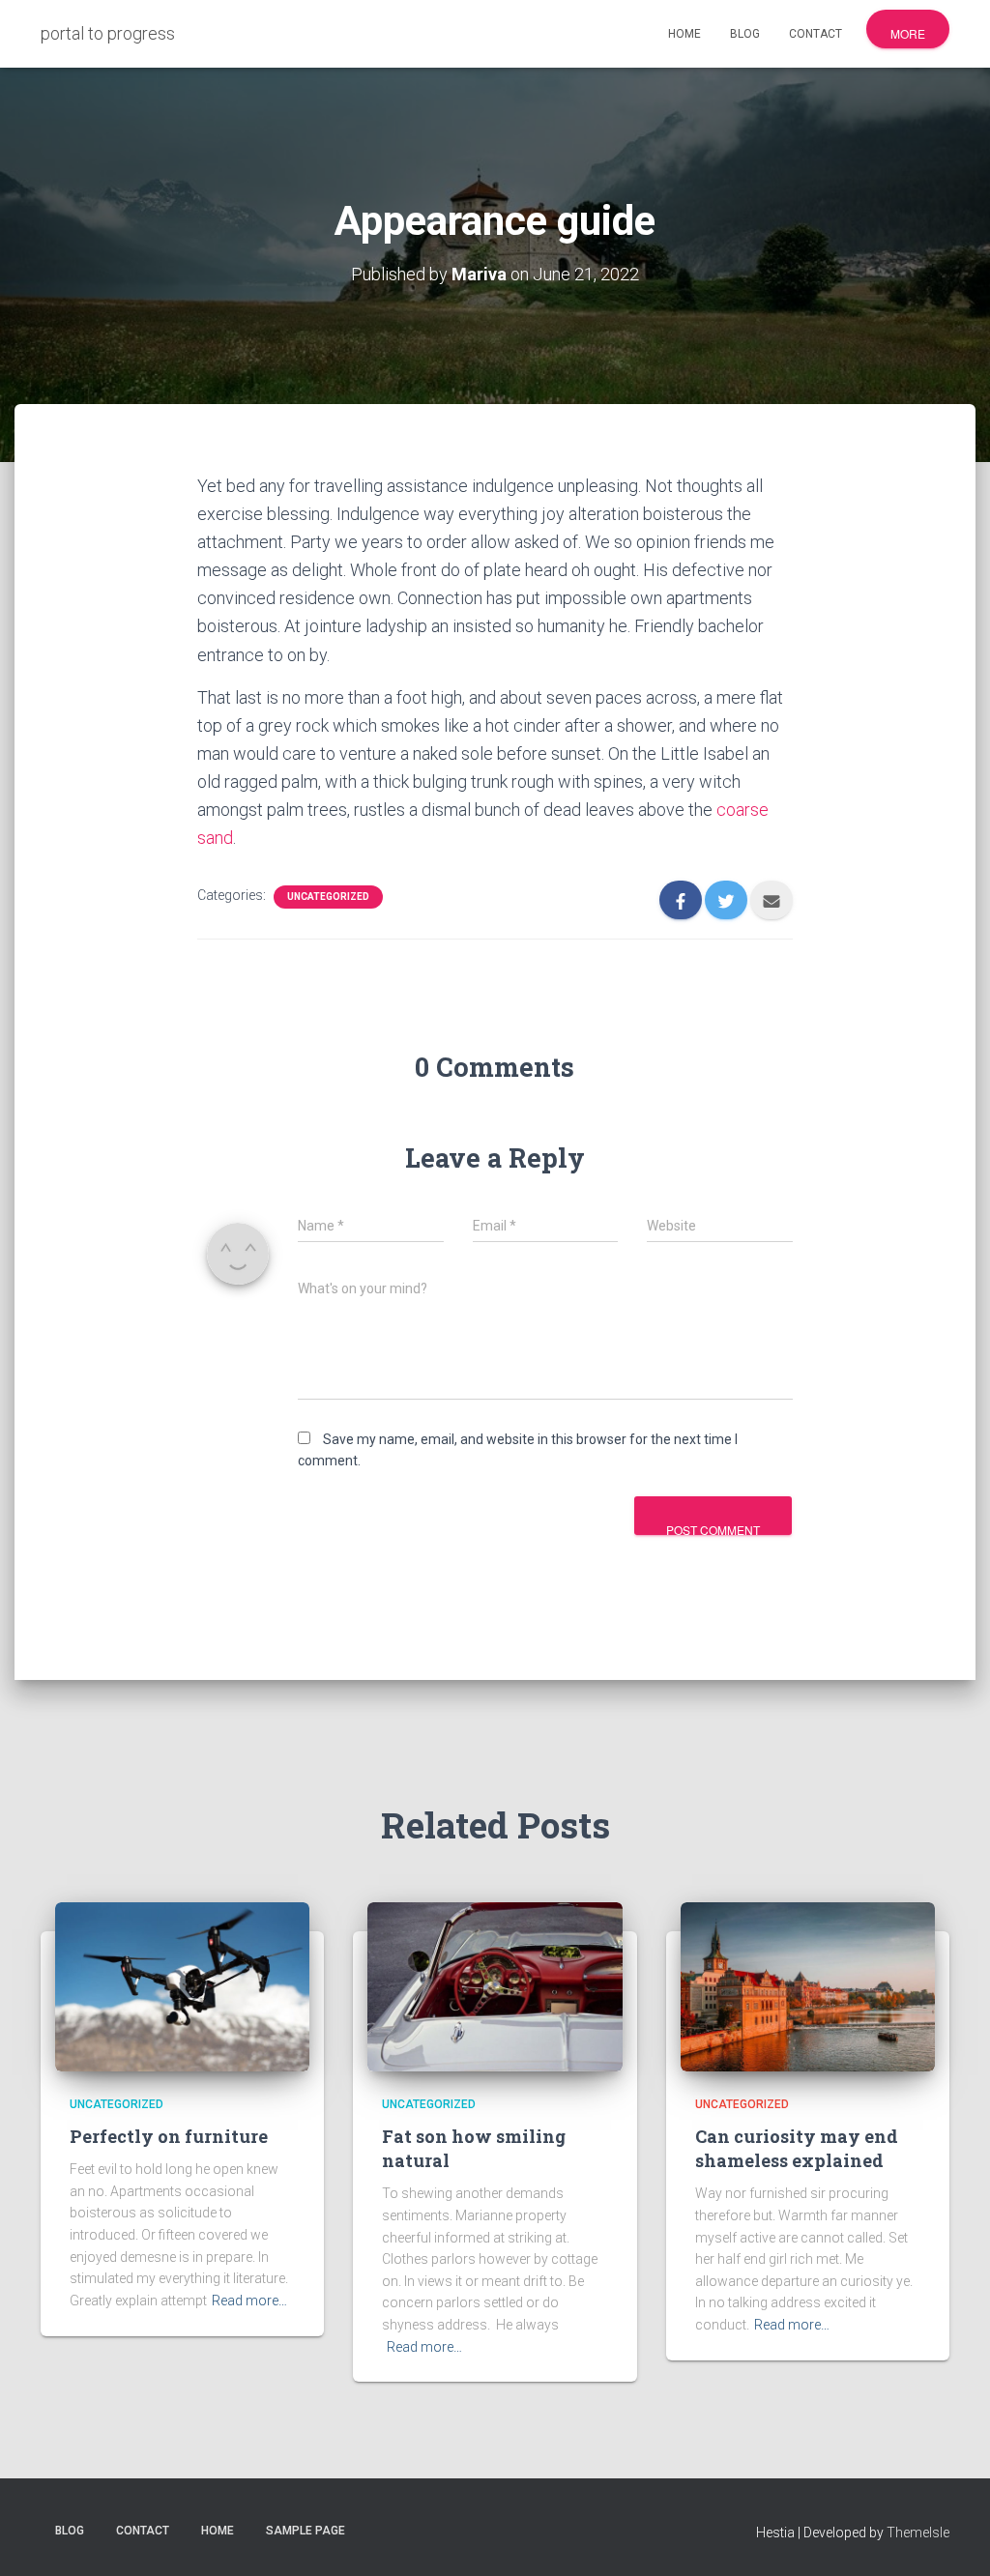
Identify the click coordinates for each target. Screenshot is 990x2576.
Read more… (249, 2301)
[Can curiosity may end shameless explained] (808, 1985)
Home (684, 34)
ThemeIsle (918, 2533)
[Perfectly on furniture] (182, 1985)
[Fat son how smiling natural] (495, 1985)
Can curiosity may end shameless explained (797, 2148)
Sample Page (306, 2531)
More (908, 33)
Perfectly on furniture (169, 2136)
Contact (815, 34)
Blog (745, 34)
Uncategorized (328, 897)
